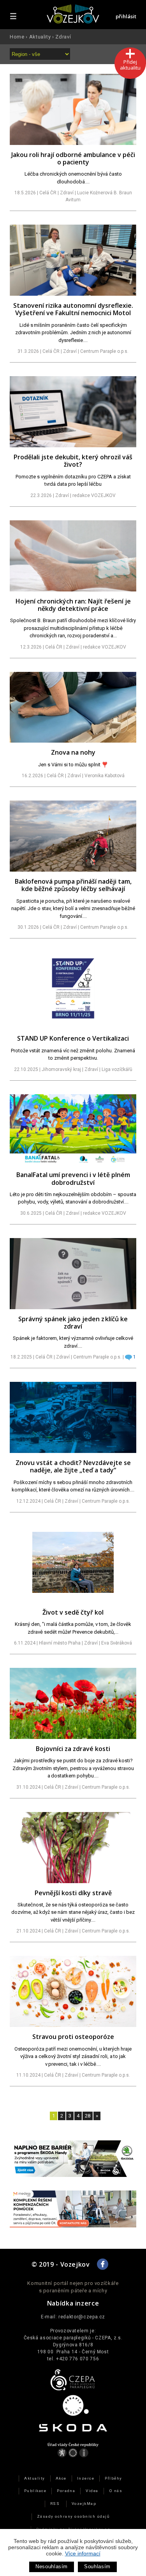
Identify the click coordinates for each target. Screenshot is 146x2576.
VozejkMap (84, 2504)
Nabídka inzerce (73, 2303)
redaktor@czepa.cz (82, 2317)
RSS (55, 2504)
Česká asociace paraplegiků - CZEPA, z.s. (73, 2338)
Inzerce (86, 2478)
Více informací (83, 2553)
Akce (61, 2478)
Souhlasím (97, 2566)
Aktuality (40, 37)
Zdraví (63, 37)
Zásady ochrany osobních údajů (73, 2516)
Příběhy (113, 2478)
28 (88, 2116)
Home (17, 37)
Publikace (35, 2491)
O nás (116, 2491)
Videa (92, 2491)
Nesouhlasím (52, 2566)
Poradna (66, 2491)
